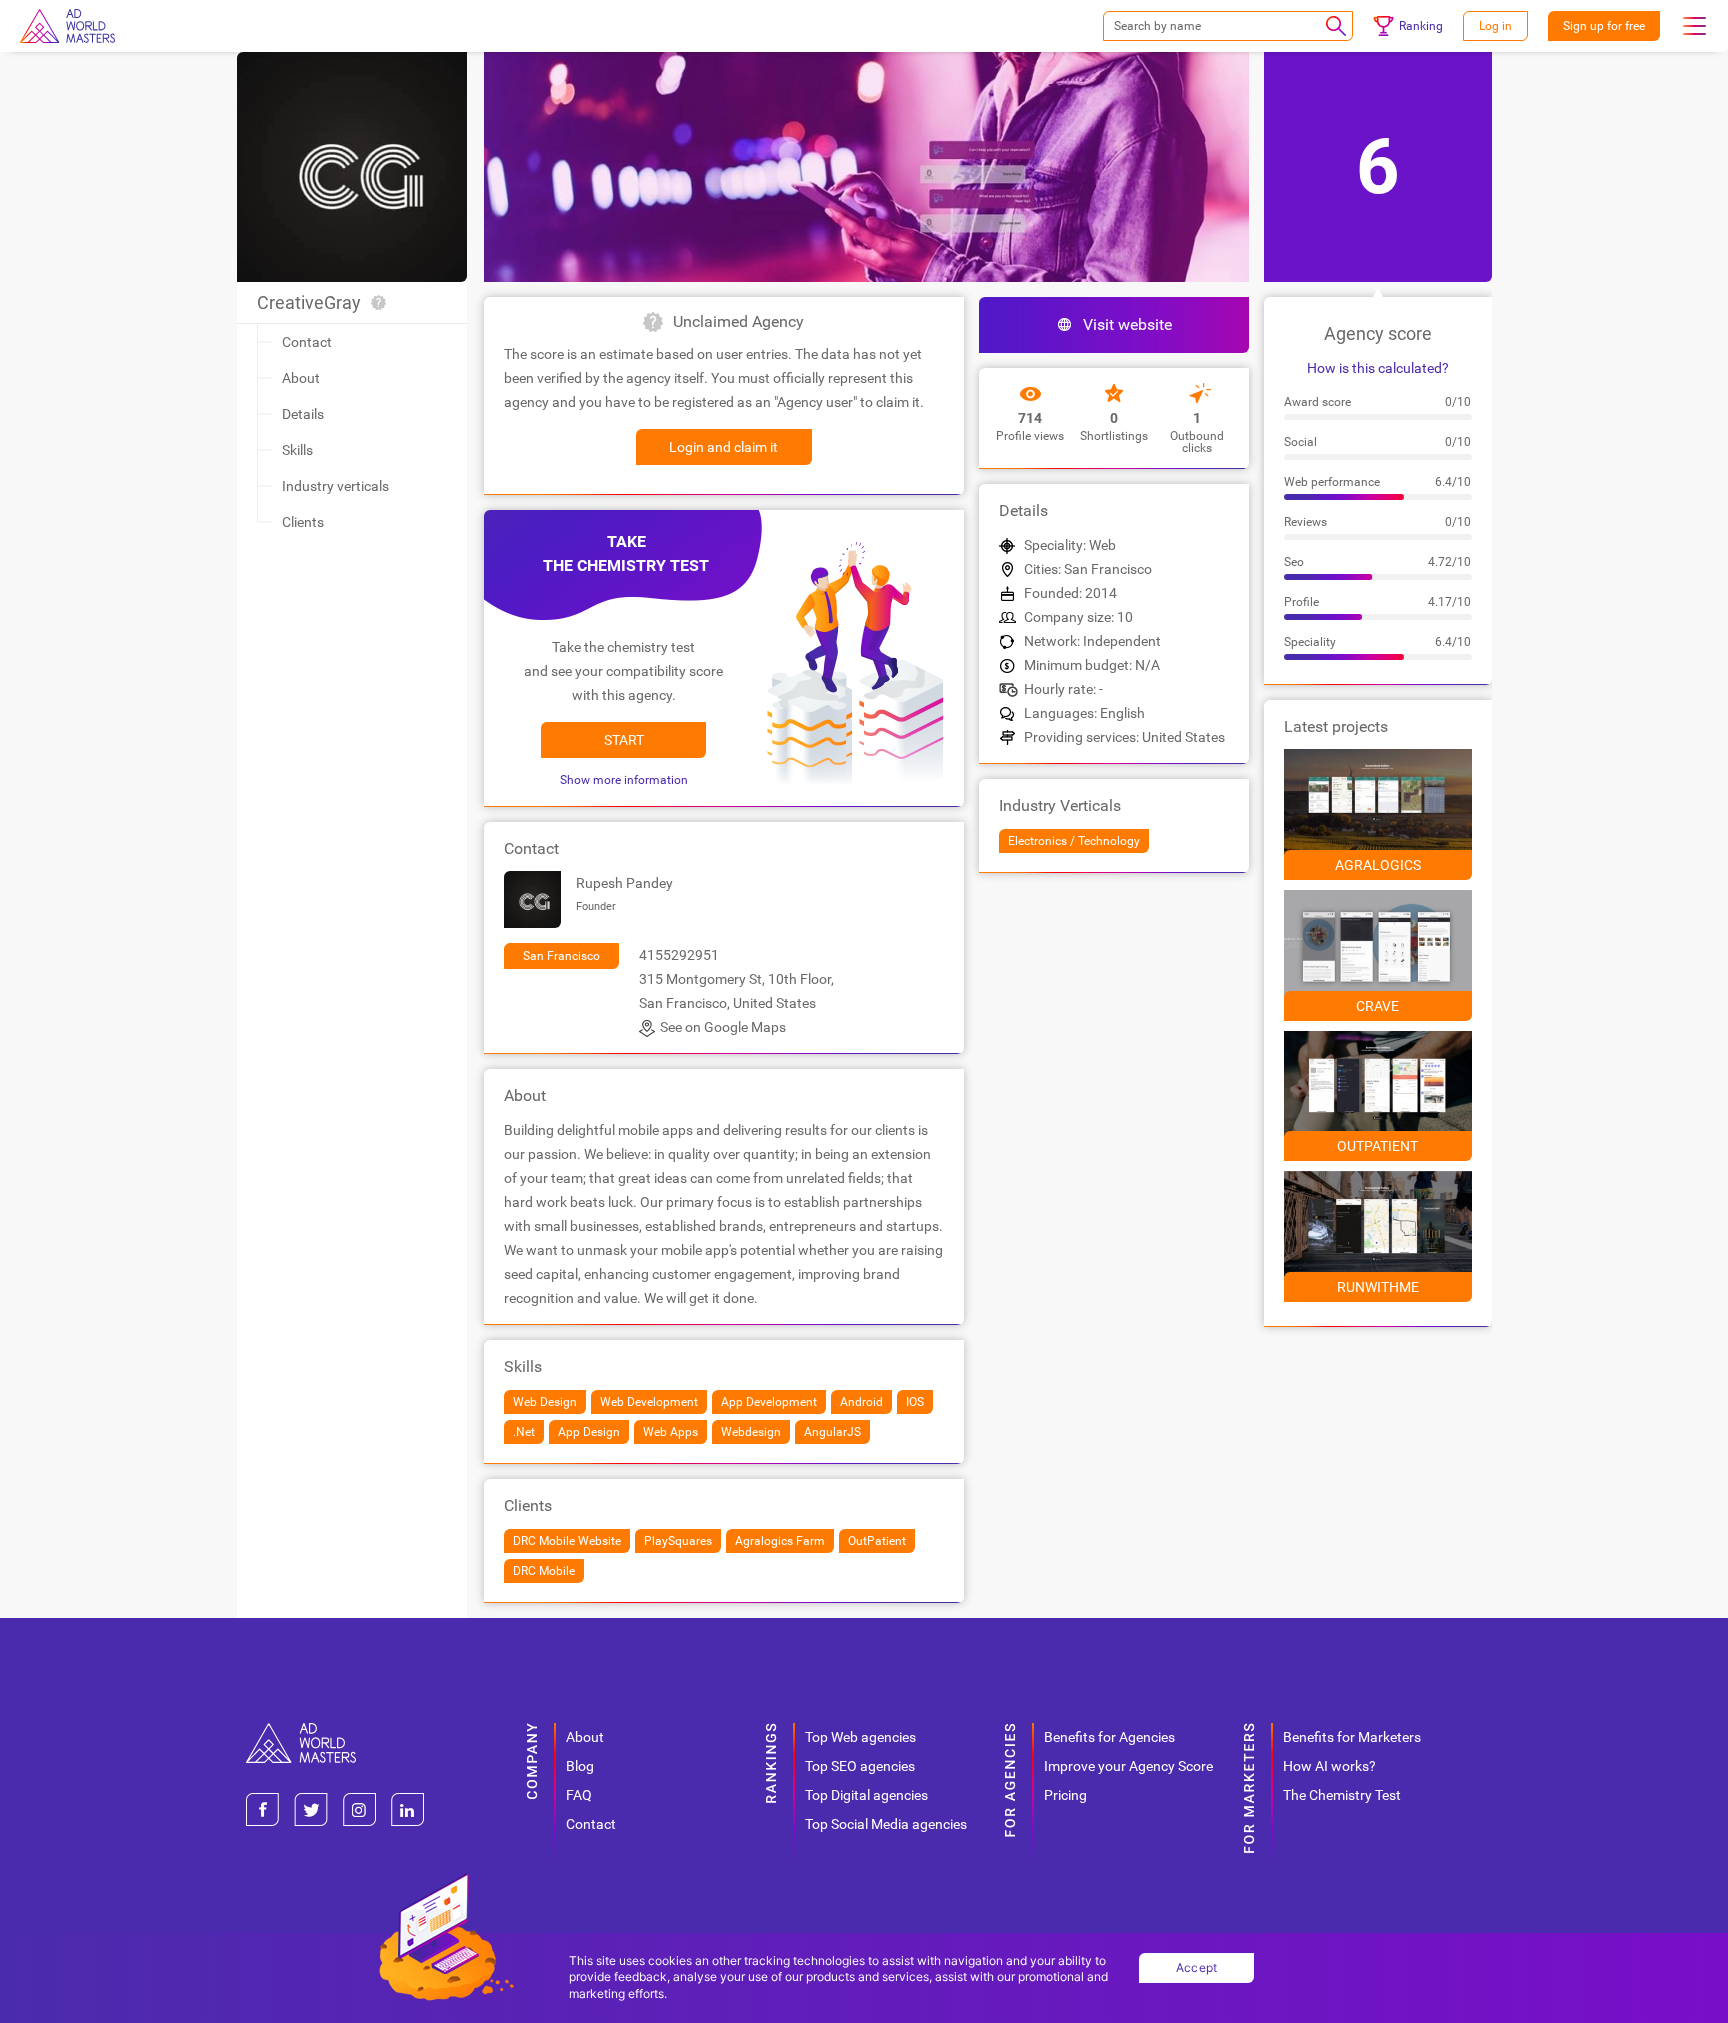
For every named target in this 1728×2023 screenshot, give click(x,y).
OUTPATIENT (1377, 1146)
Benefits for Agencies (1109, 1737)
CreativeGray (309, 302)
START (624, 740)
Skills (297, 450)
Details (303, 414)
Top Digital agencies (866, 1795)
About (301, 378)
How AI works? (1329, 1766)
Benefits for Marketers (1352, 1737)
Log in (1495, 26)
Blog (580, 1766)
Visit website (1127, 324)
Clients (303, 522)
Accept (1197, 1967)
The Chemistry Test (1342, 1795)
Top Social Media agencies (886, 1824)
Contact (307, 342)
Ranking (1421, 26)
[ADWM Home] (301, 1730)
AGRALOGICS (1378, 865)
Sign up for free (1604, 26)
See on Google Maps (723, 1027)
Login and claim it (723, 447)
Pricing (1065, 1795)
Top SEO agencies (860, 1766)
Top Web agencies (860, 1737)
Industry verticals (335, 486)
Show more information (624, 780)
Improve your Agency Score (1128, 1766)
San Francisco (561, 956)
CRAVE (1377, 1006)
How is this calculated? (1378, 368)
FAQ (579, 1795)
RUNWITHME (1378, 1287)
